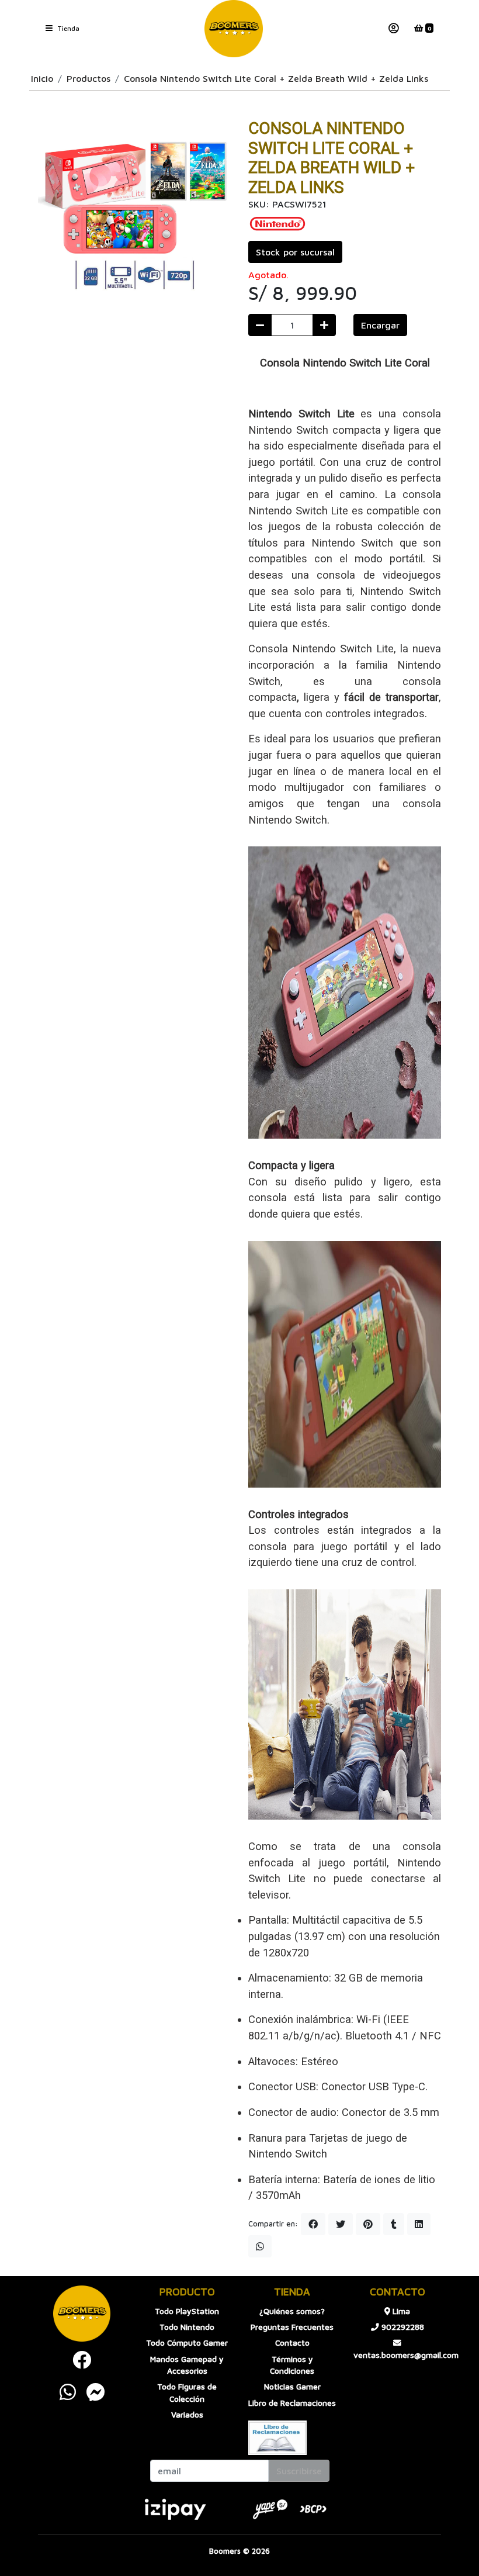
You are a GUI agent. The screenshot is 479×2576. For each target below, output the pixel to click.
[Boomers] (234, 29)
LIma (400, 2311)
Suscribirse (299, 2471)
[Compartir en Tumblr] (394, 2224)
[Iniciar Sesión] (394, 29)
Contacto (292, 2343)
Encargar (380, 325)
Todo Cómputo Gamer (187, 2343)
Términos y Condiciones (292, 2365)
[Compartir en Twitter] (341, 2224)
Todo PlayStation (187, 2311)
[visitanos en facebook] (82, 2360)
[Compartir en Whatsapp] (260, 2246)
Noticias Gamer (292, 2387)
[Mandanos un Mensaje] (96, 2392)
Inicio (42, 78)
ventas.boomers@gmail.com (397, 2355)
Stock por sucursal (295, 252)
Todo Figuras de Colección (187, 2392)
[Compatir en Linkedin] (419, 2224)
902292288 (402, 2327)
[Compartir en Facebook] (313, 2224)
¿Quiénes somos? (292, 2311)
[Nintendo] (277, 223)
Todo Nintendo (187, 2327)
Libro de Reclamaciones (292, 2403)
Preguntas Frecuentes (292, 2327)
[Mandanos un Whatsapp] (68, 2392)
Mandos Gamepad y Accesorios (187, 2365)
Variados (187, 2415)
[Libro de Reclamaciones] (277, 2437)
